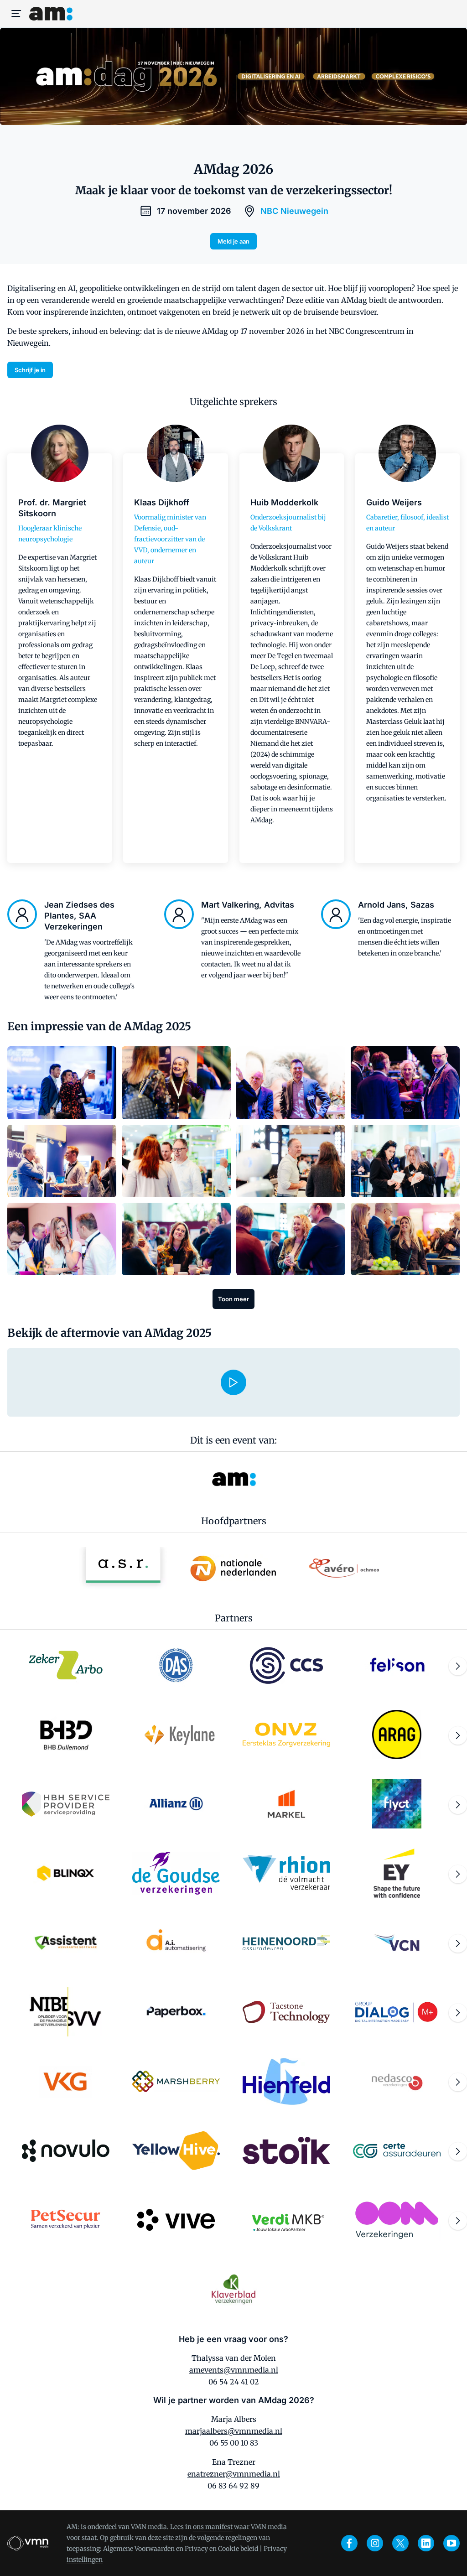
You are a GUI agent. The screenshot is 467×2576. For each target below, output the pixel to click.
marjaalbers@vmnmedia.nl (234, 2431)
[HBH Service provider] (66, 1804)
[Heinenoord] (286, 1942)
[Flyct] (397, 1804)
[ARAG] (397, 1735)
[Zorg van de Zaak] (66, 1665)
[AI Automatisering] (176, 1942)
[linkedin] (426, 2543)
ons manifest (213, 2527)
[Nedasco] (397, 2081)
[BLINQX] (66, 1873)
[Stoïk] (286, 2150)
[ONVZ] (286, 1735)
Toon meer (233, 1299)
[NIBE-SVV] (66, 2012)
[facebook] (349, 2543)
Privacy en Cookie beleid (221, 2549)
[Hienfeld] (286, 2081)
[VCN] (397, 1942)
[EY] (397, 1873)
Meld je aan (233, 241)
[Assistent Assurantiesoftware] (66, 1942)
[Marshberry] (176, 2081)
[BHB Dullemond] (66, 1735)
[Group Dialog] (397, 2012)
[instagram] (375, 2543)
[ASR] (123, 1568)
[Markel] (286, 1804)
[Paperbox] (176, 2012)
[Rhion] (286, 1873)
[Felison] (397, 1665)
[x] (400, 2543)
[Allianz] (176, 1804)
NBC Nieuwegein (294, 211)
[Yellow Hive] (176, 2150)
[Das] (176, 1665)
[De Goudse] (176, 1873)
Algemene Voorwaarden (139, 2549)
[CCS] (286, 1665)
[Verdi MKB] (286, 2220)
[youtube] (451, 2543)
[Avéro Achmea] (344, 1568)
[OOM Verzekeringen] (397, 2220)
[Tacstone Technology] (286, 2012)
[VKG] (66, 2081)
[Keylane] (176, 1735)
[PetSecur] (66, 2220)
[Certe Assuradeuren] (397, 2150)
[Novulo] (66, 2150)
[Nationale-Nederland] (233, 1568)
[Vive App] (176, 2220)
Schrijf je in (30, 370)
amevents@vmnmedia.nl (234, 2370)
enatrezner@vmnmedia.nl (234, 2474)
